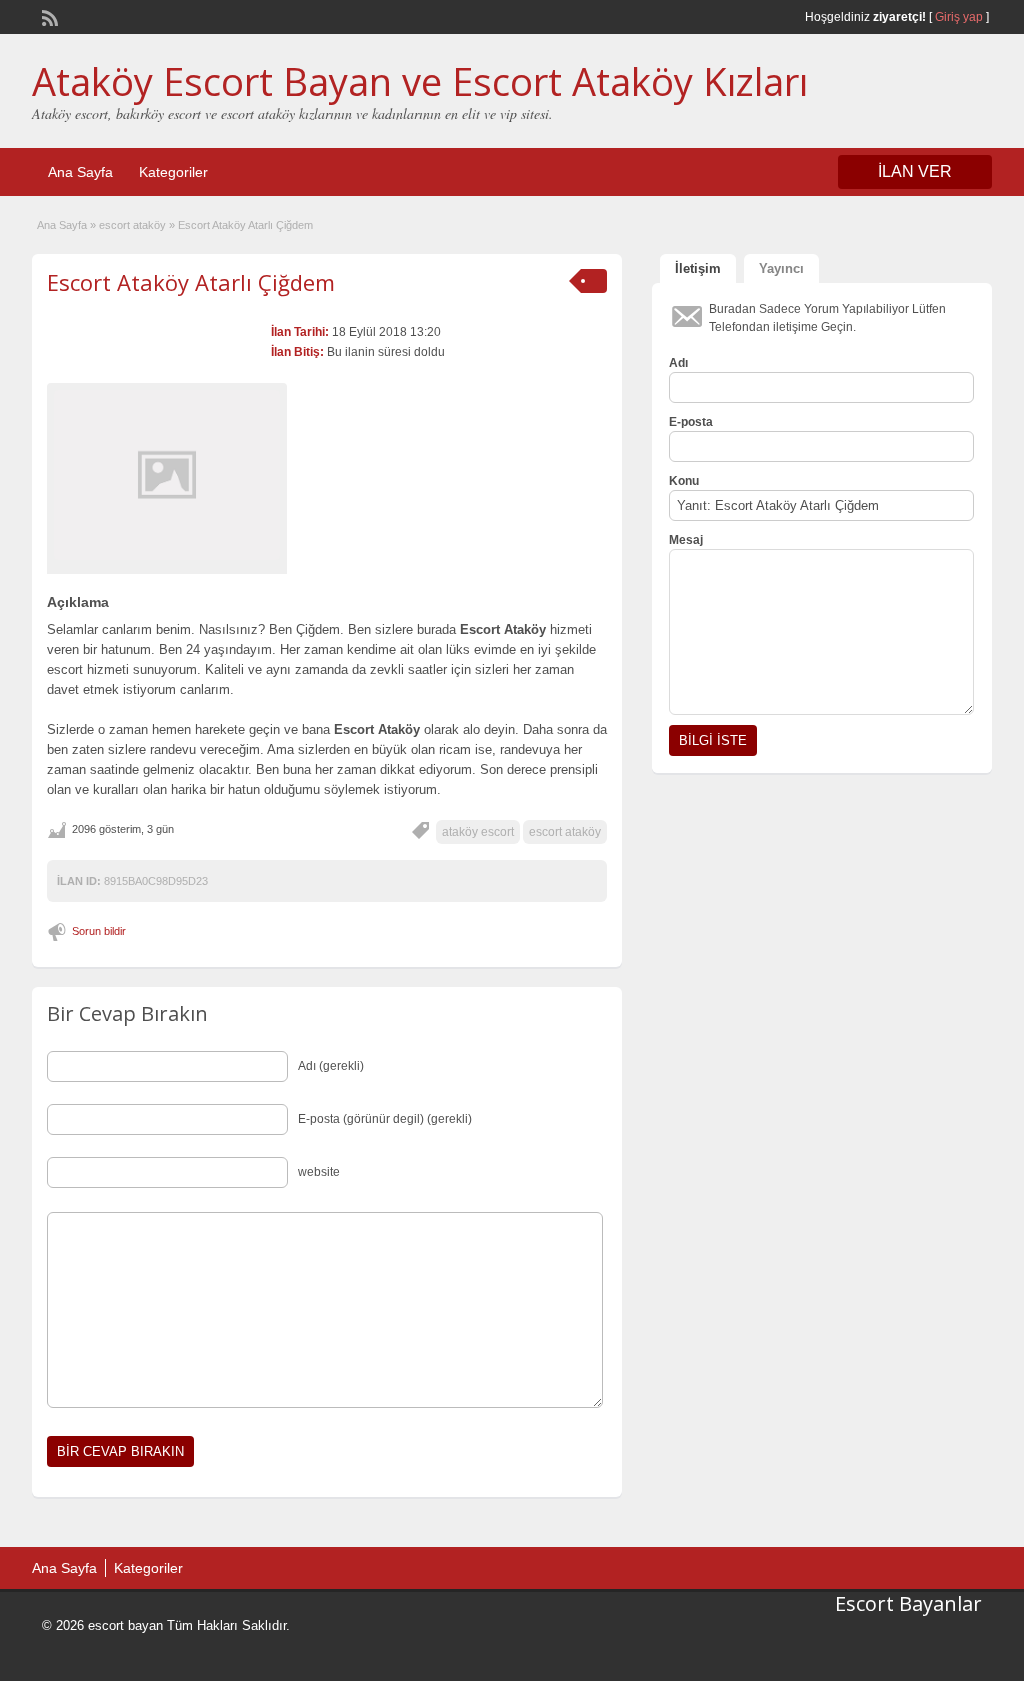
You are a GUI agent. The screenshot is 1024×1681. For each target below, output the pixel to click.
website (319, 1172)
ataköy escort (478, 832)
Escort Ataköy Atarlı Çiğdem (191, 282)
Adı (678, 363)
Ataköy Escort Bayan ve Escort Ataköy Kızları (420, 81)
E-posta (691, 422)
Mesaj (686, 540)
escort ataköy (132, 225)
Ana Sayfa (80, 172)
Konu (684, 481)
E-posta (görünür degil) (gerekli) (385, 1119)
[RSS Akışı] (48, 16)
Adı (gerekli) (331, 1066)
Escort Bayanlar (908, 1603)
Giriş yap (959, 17)
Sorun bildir (99, 931)
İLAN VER (915, 171)
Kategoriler (173, 172)
